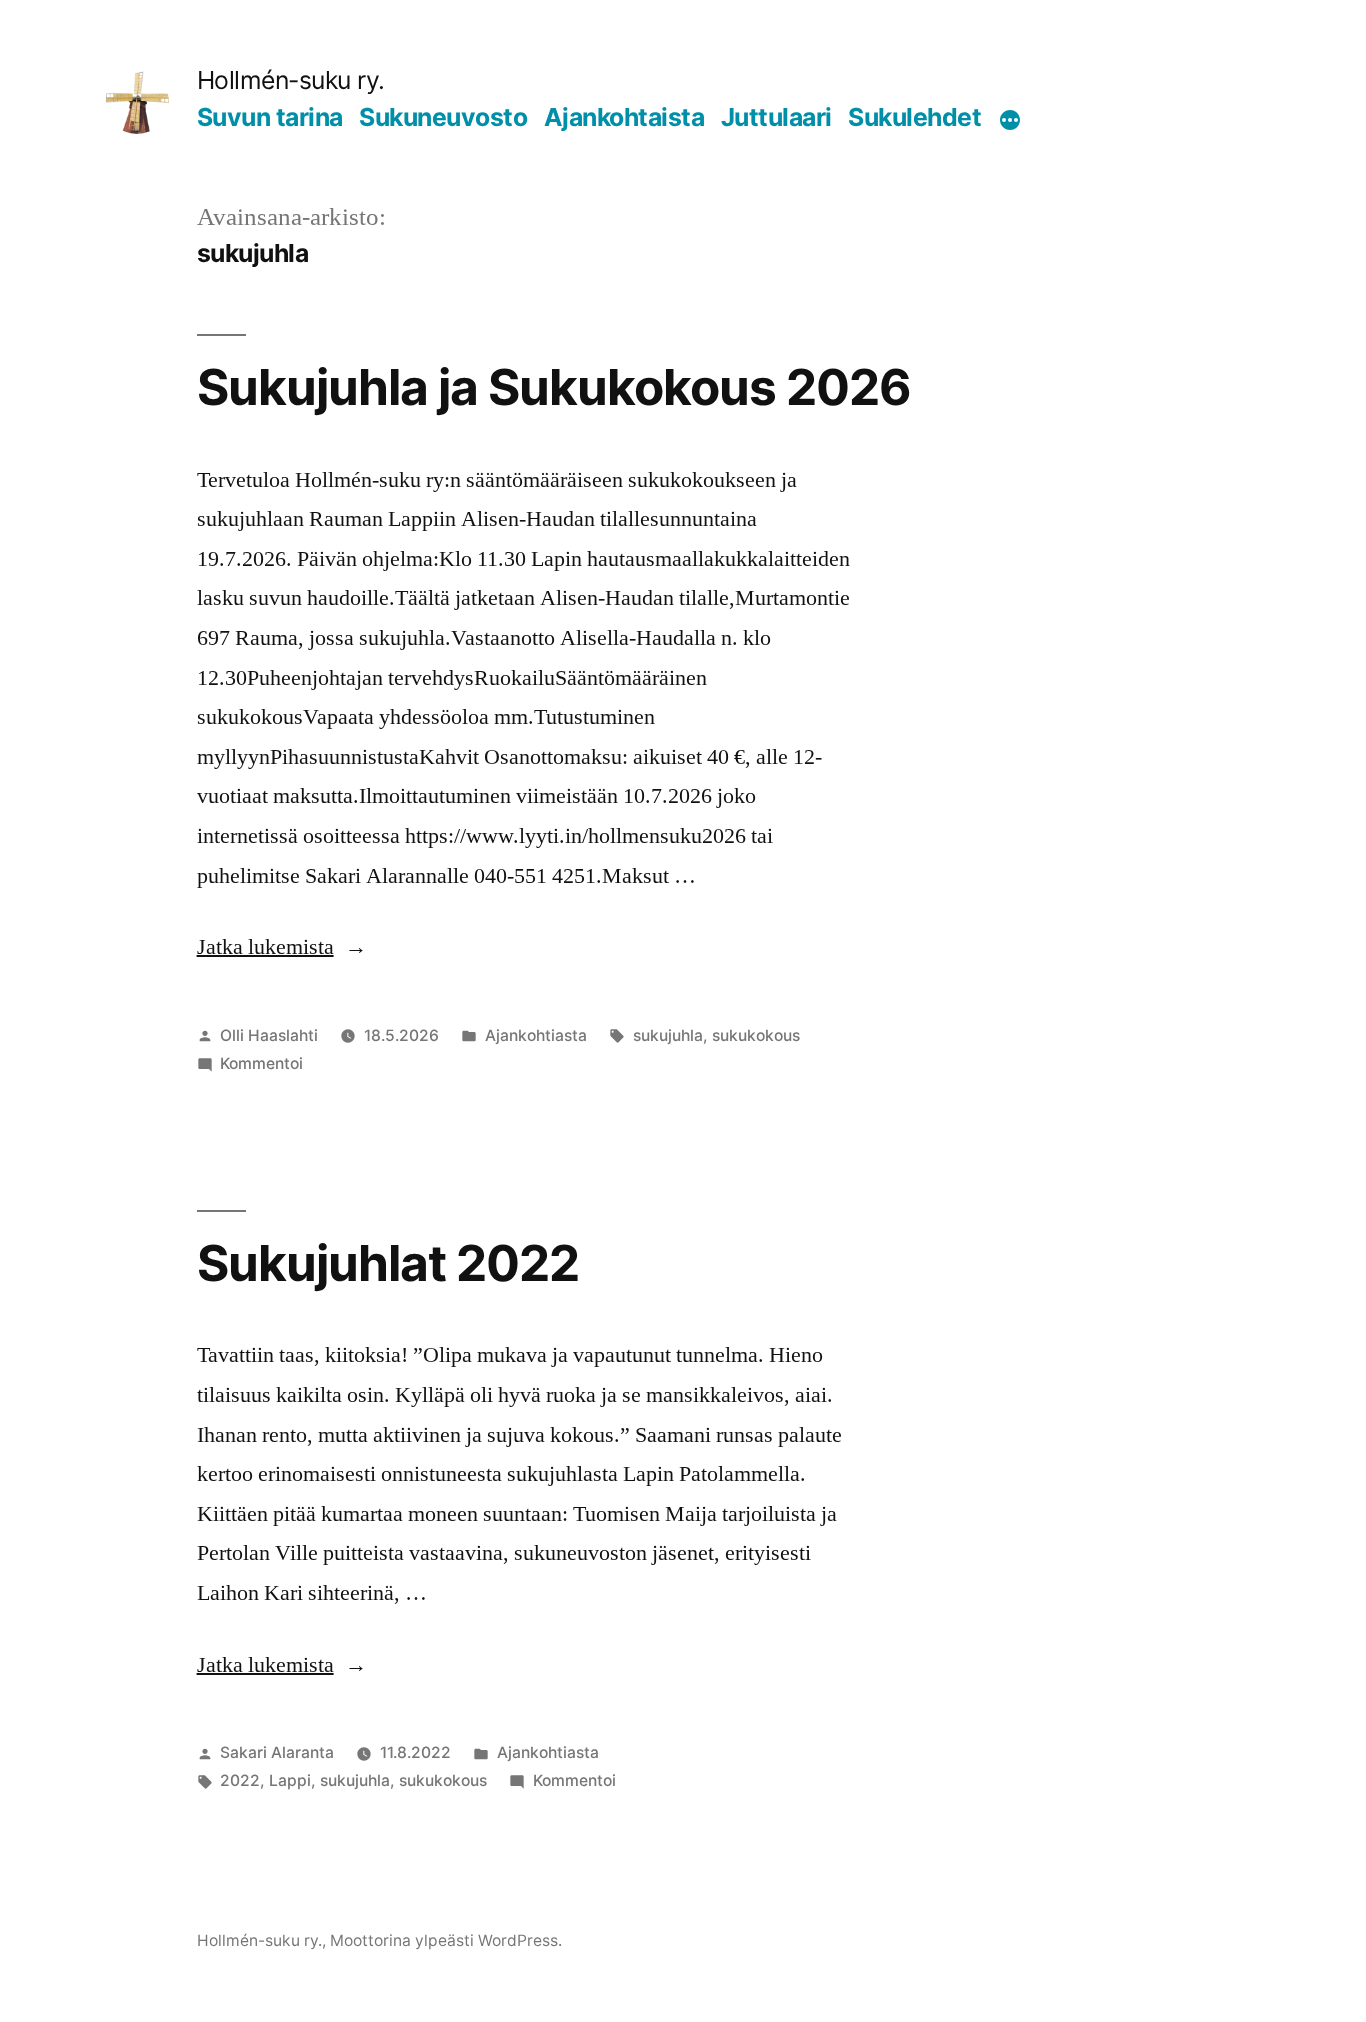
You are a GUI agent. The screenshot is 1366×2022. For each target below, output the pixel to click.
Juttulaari (776, 117)
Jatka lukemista (282, 947)
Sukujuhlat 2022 (388, 1263)
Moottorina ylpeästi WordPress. (446, 1940)
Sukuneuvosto (443, 117)
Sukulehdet (914, 117)
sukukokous (756, 1035)
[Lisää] (1010, 121)
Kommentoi (261, 1063)
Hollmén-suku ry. (291, 80)
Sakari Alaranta (277, 1752)
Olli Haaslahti (269, 1035)
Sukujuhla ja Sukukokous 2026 (554, 387)
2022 (240, 1780)
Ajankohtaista (624, 117)
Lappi (290, 1780)
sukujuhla (668, 1035)
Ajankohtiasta (536, 1035)
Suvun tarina (270, 117)
